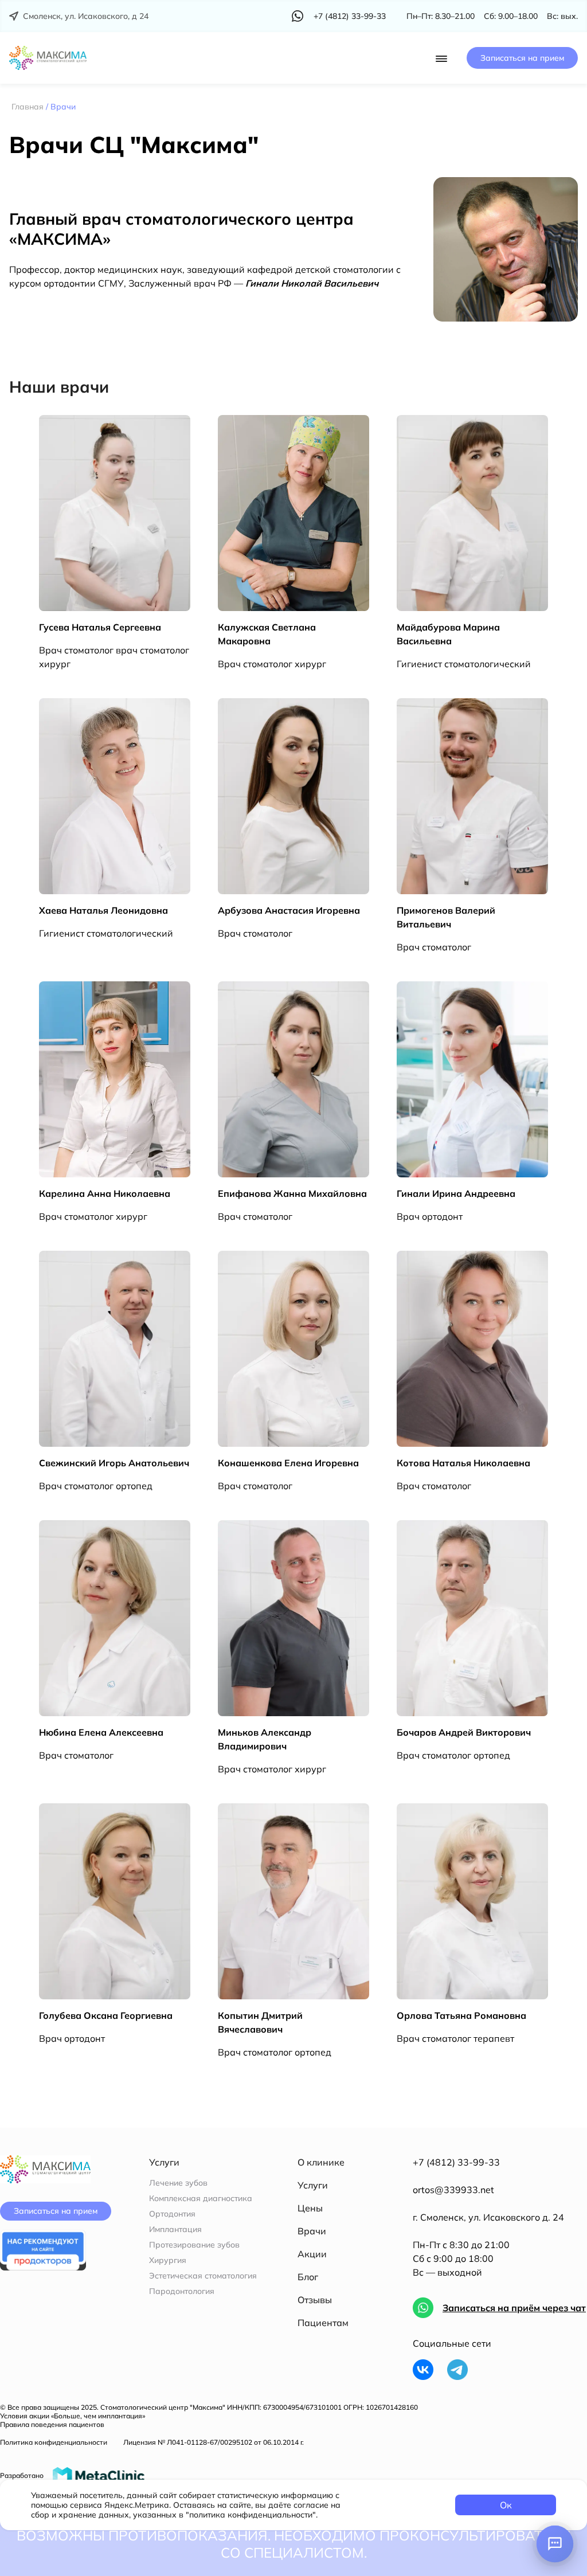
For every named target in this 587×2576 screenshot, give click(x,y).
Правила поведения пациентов (52, 2424)
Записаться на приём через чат (514, 2308)
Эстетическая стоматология (203, 2276)
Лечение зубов (178, 2183)
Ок (506, 2505)
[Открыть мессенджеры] (555, 2544)
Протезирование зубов (194, 2245)
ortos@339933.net (453, 2190)
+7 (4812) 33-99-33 (456, 2162)
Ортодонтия (172, 2214)
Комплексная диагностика (201, 2199)
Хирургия (168, 2260)
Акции (312, 2254)
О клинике (321, 2162)
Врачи (312, 2231)
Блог (308, 2277)
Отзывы (315, 2300)
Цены (310, 2208)
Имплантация (175, 2229)
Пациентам (323, 2323)
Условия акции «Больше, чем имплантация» (73, 2416)
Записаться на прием (522, 58)
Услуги (313, 2185)
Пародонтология (182, 2291)
